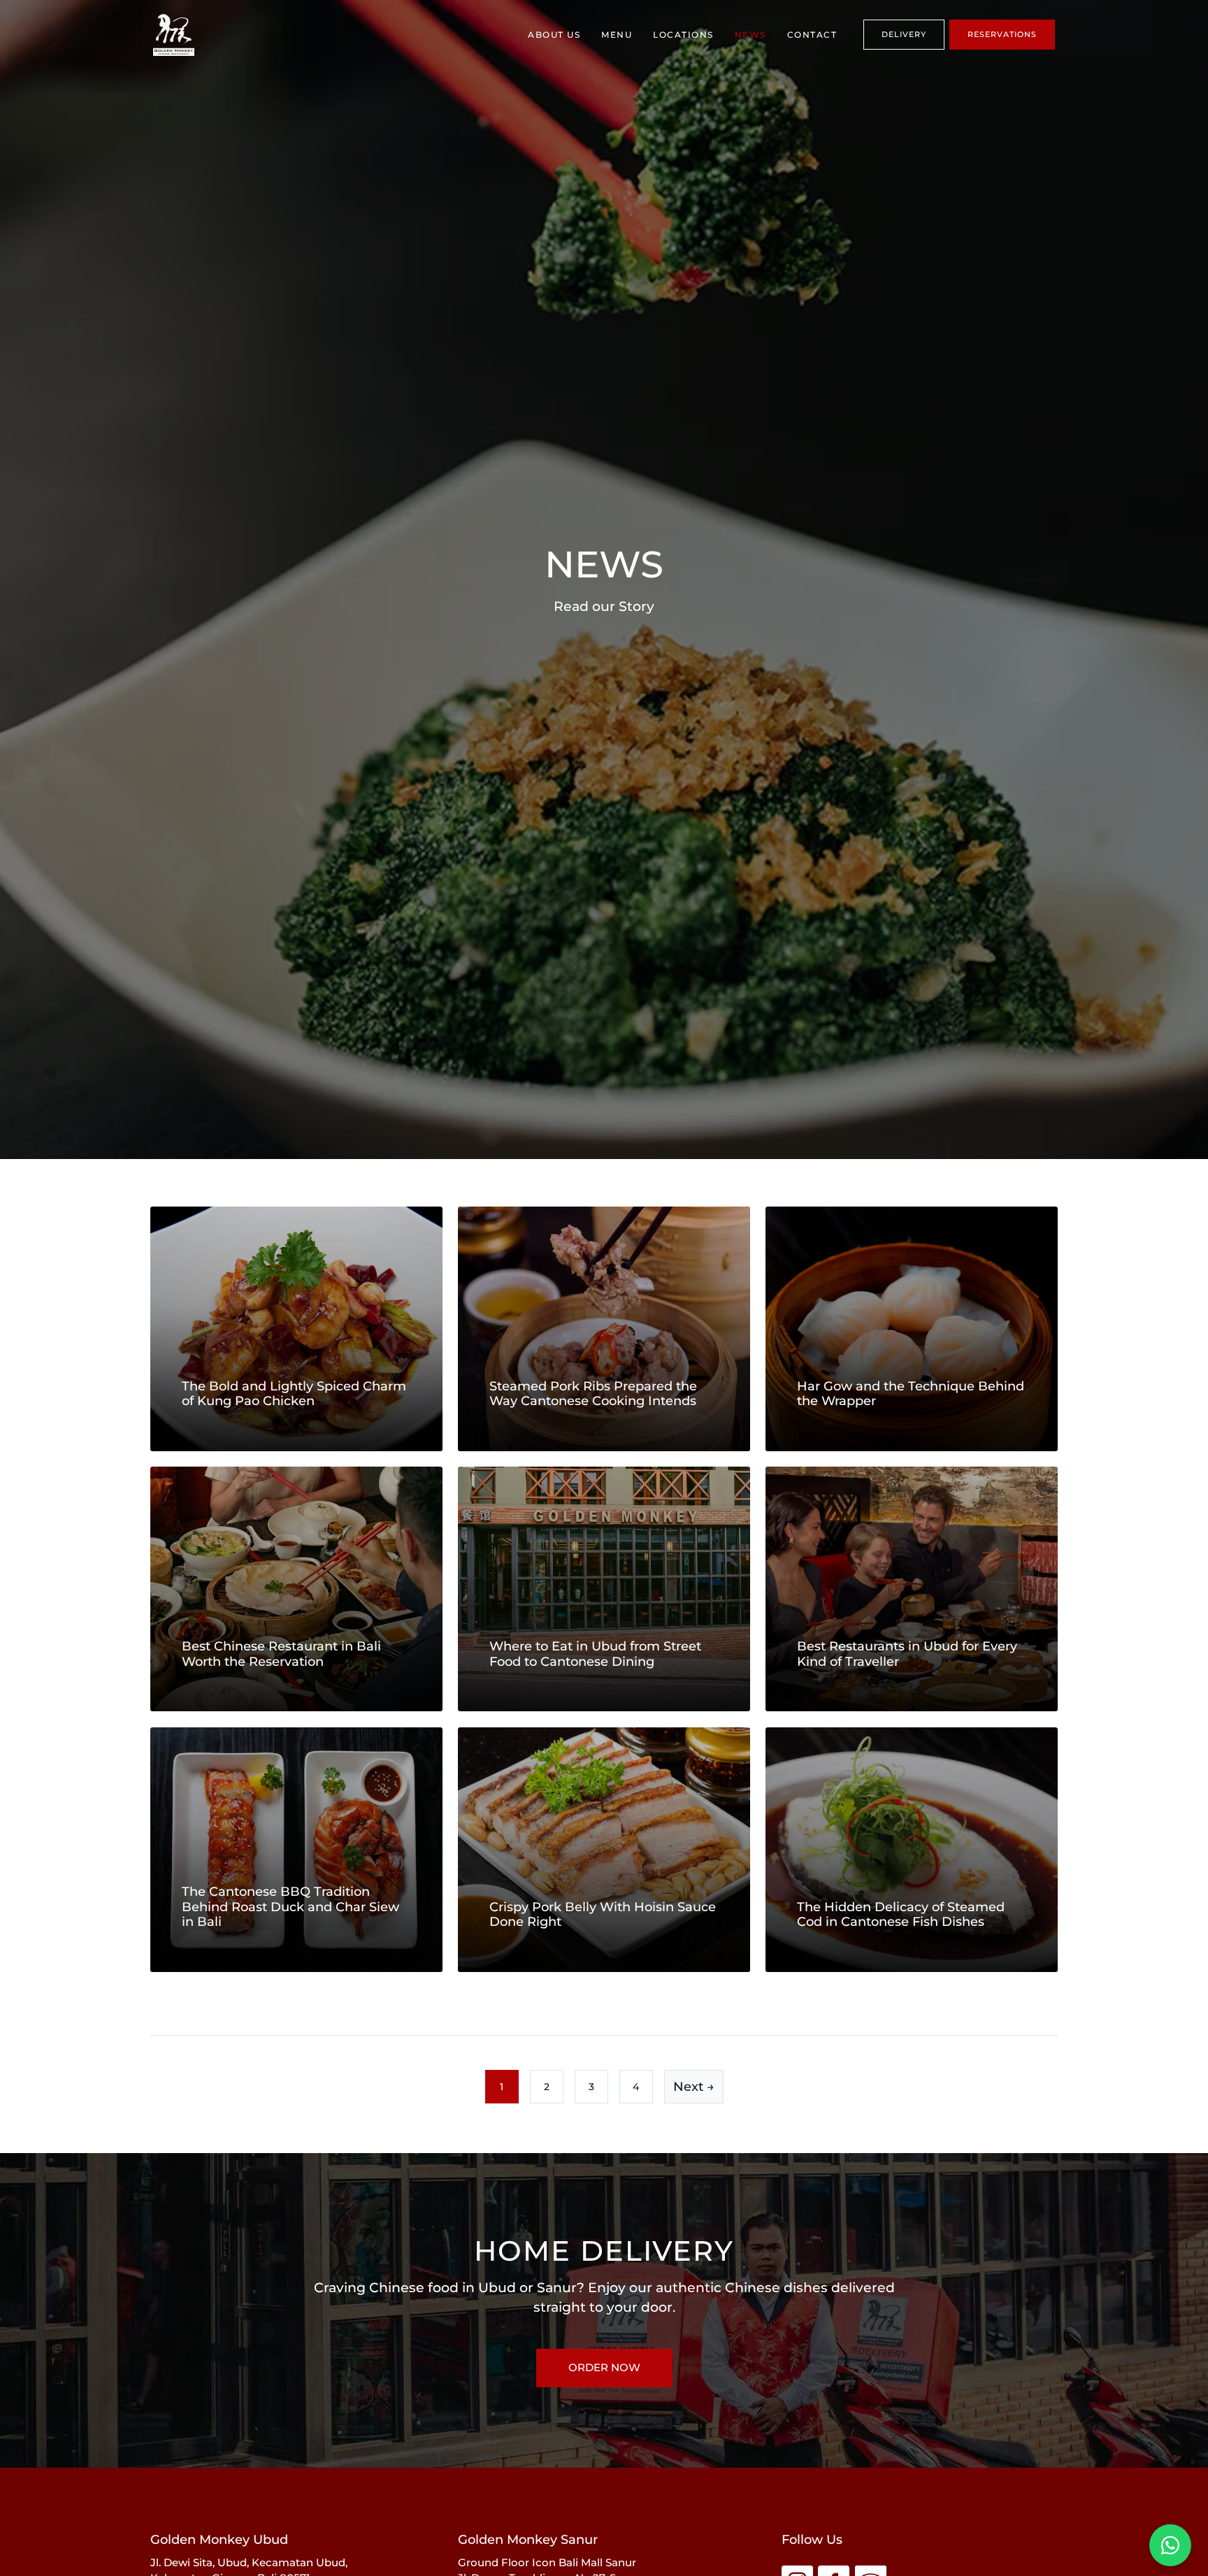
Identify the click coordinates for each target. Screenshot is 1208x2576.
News (750, 35)
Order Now (604, 2367)
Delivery (904, 34)
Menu (617, 35)
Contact (812, 35)
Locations (683, 35)
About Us (554, 35)
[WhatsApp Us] (1170, 2545)
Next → (694, 2087)
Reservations (1002, 34)
